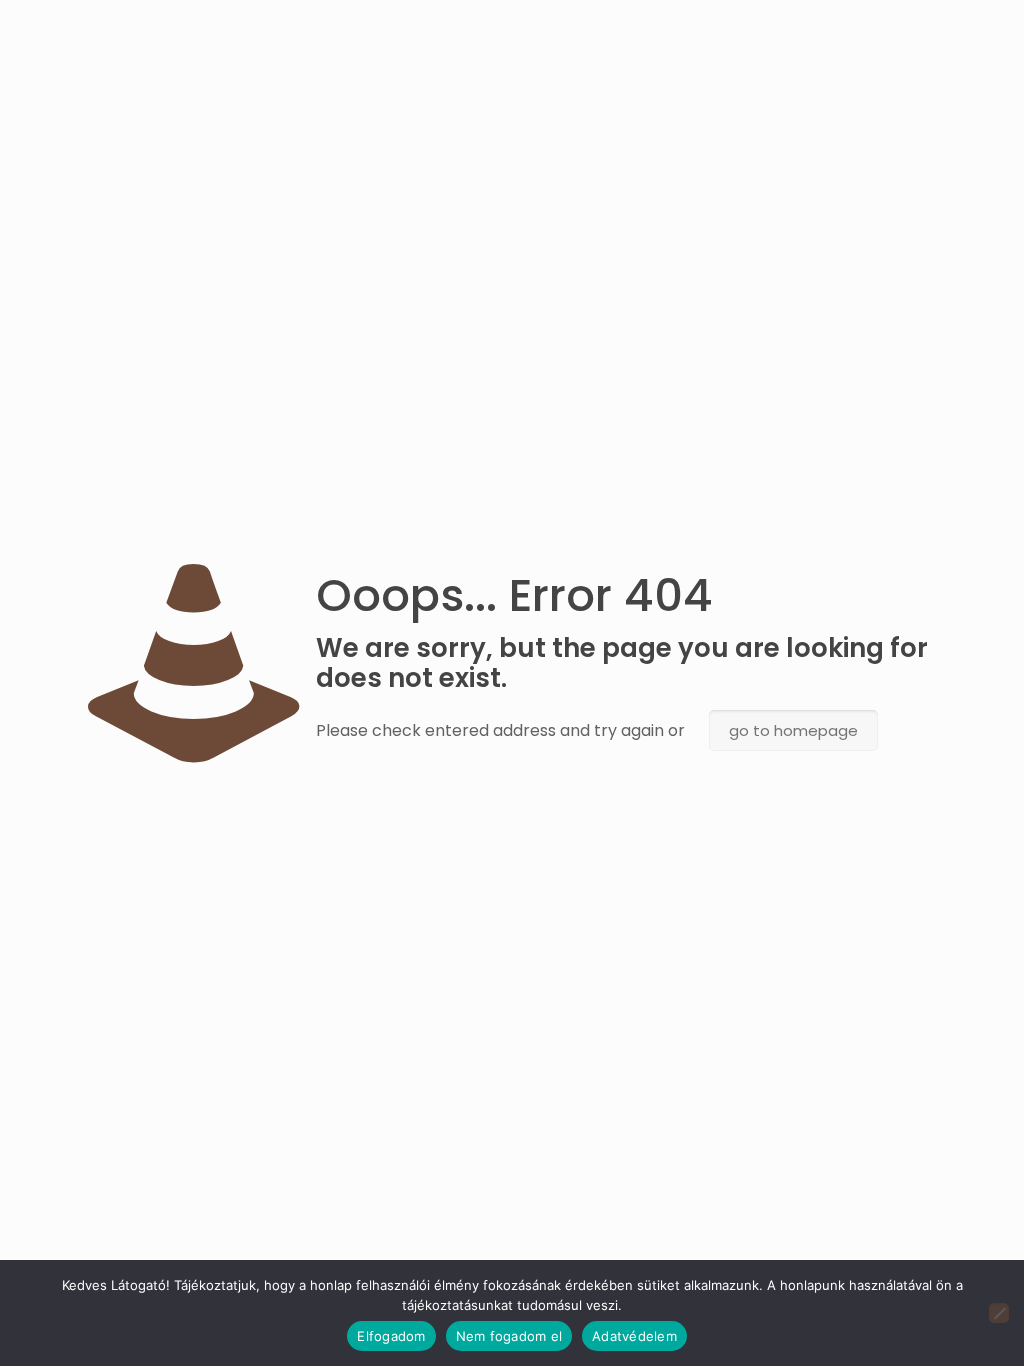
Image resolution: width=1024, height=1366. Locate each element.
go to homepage (793, 730)
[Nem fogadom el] (999, 1313)
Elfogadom (391, 1336)
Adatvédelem (634, 1336)
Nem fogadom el (509, 1336)
